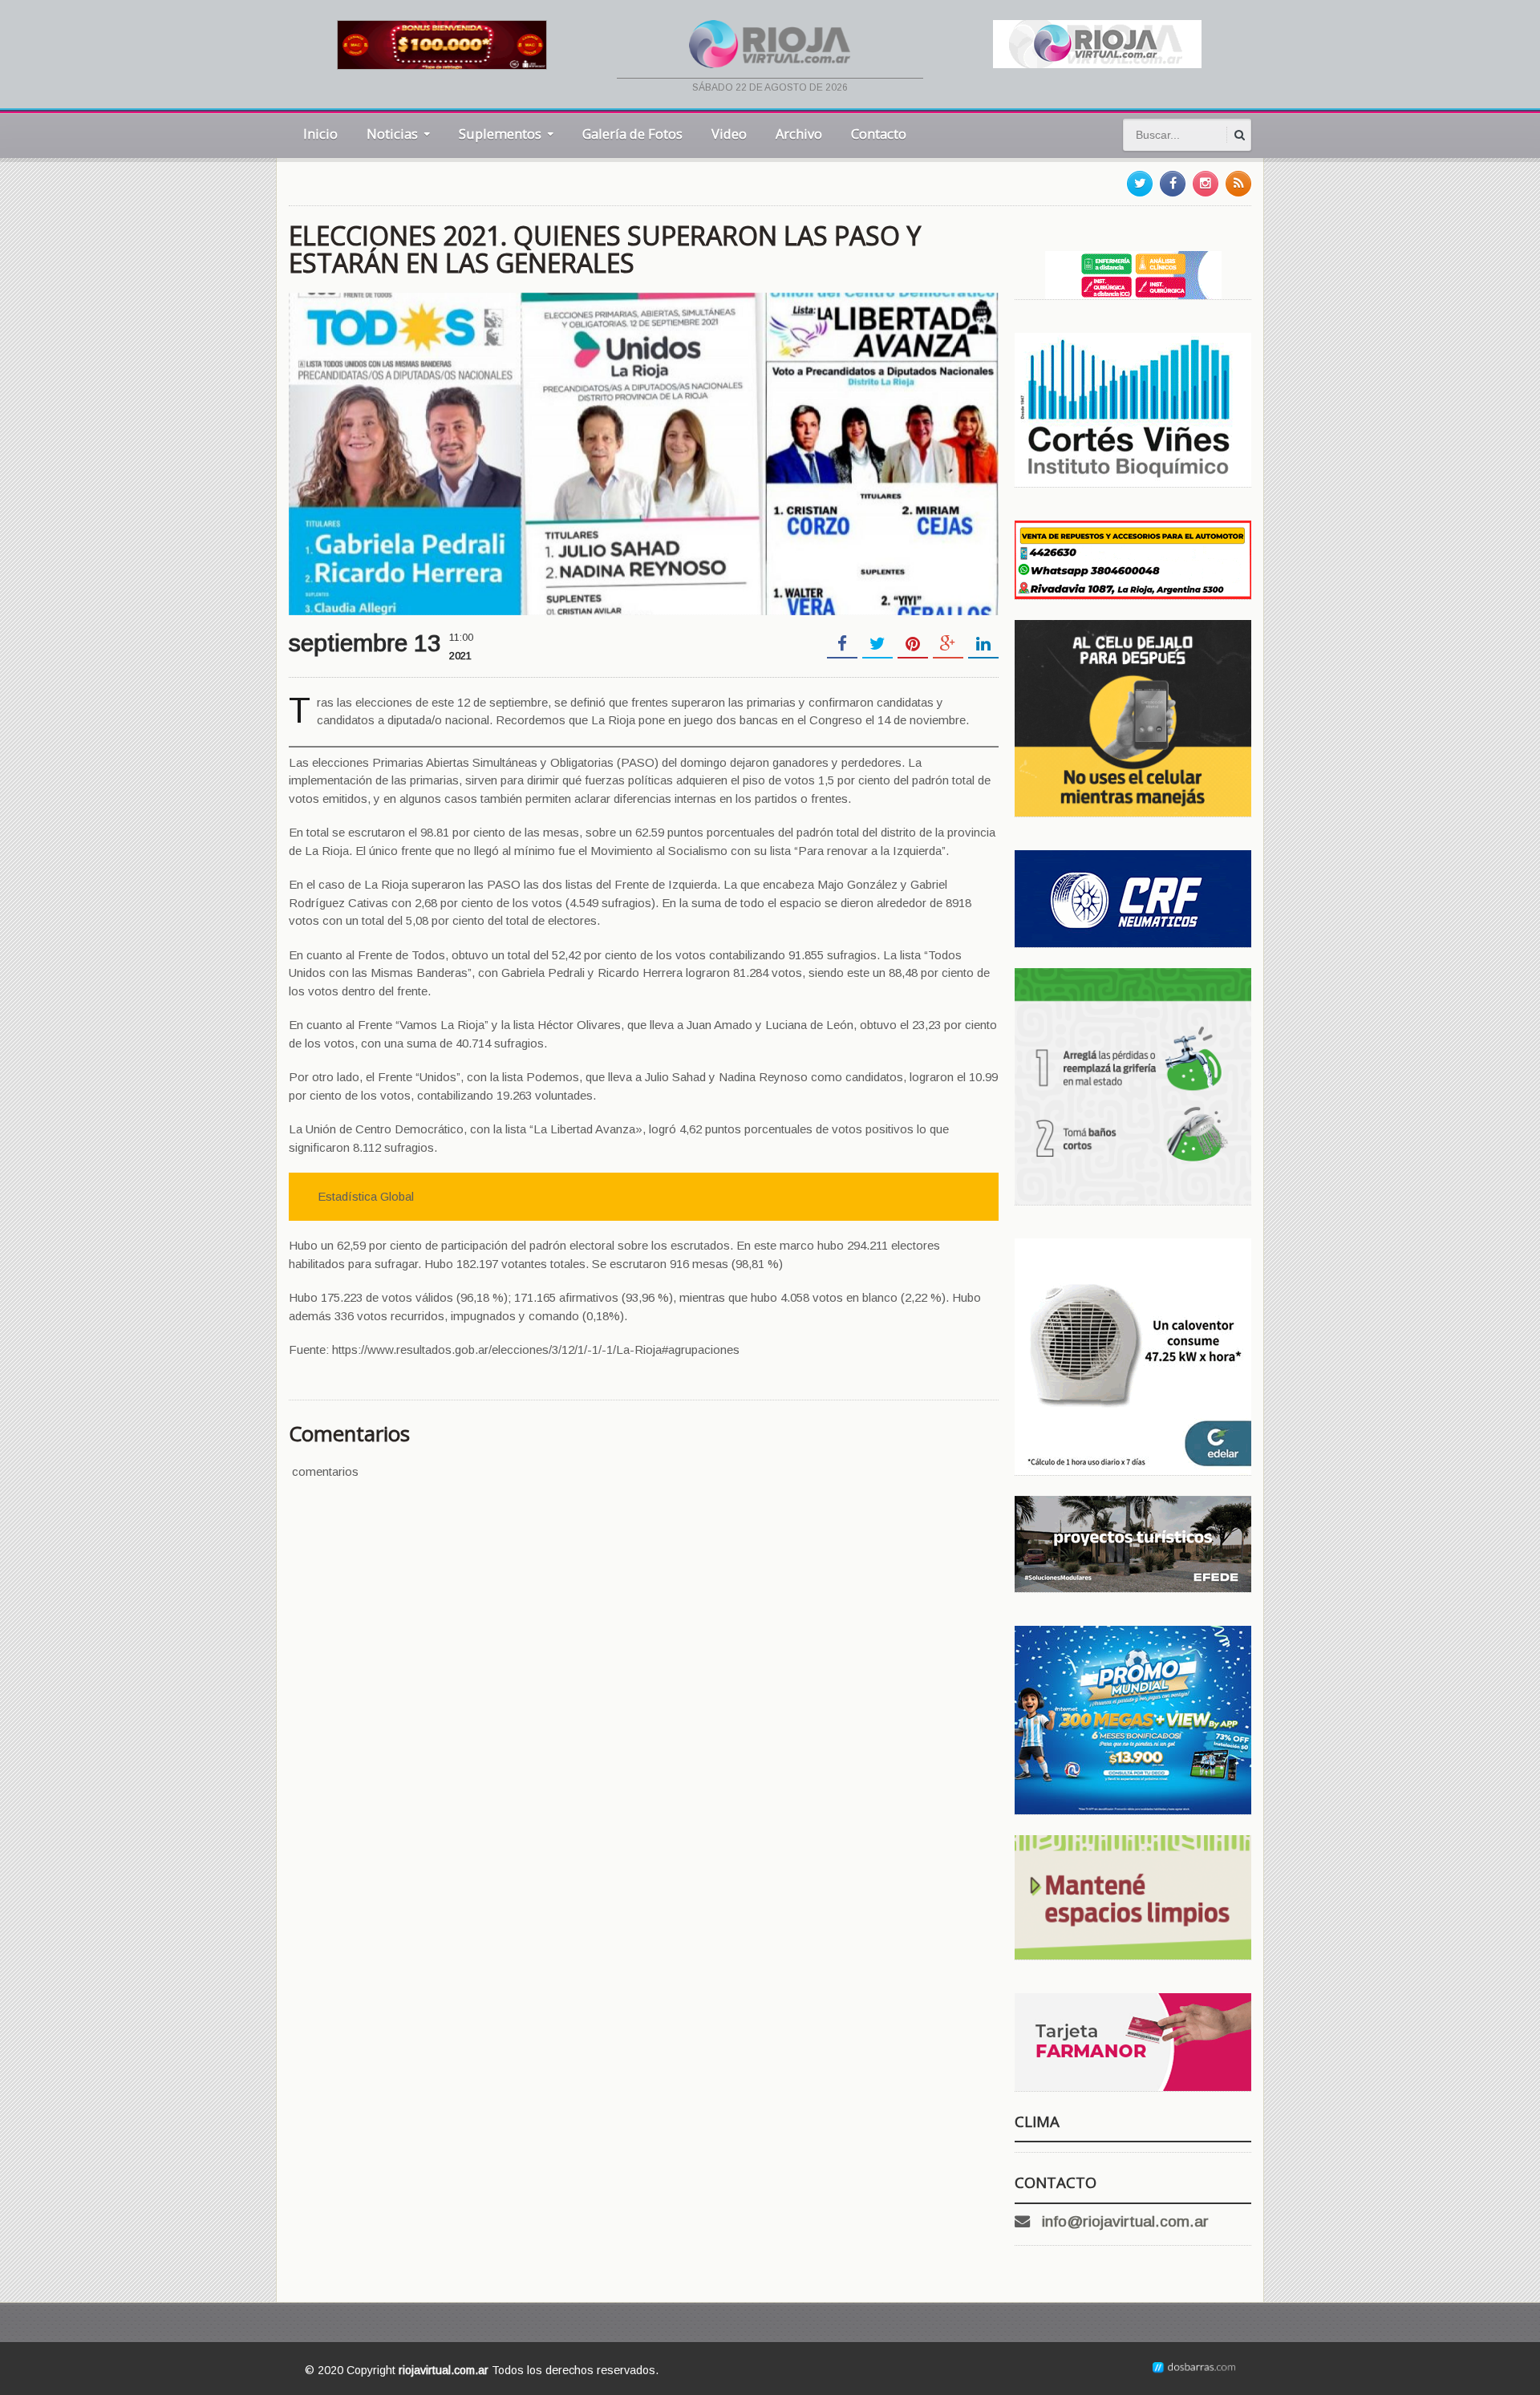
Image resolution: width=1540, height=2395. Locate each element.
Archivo (799, 134)
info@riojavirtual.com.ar (1125, 2221)
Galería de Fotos (632, 134)
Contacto (879, 134)
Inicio (320, 134)
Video (729, 134)
